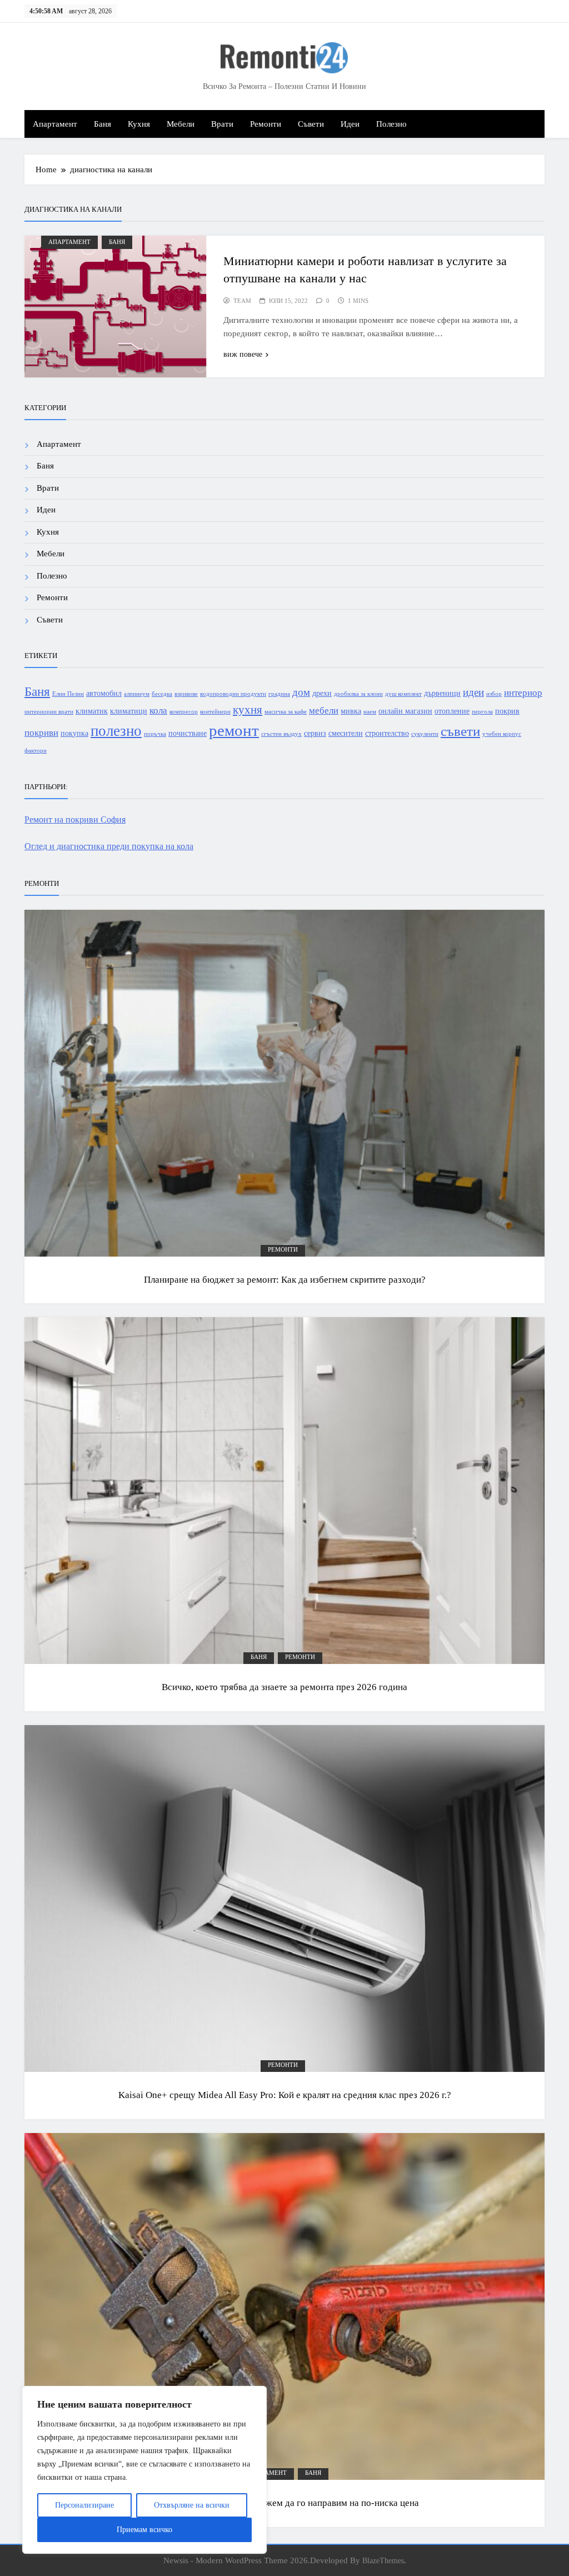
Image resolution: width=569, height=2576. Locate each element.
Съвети (311, 124)
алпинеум (137, 694)
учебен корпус (502, 734)
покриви (41, 733)
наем (370, 712)
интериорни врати (49, 712)
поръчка (155, 734)
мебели (324, 711)
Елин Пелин (68, 694)
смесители (346, 733)
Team (242, 301)
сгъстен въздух (281, 734)
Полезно (391, 124)
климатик (92, 711)
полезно (116, 731)
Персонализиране (84, 2505)
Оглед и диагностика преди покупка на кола (109, 846)
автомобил (104, 693)
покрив (507, 711)
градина (279, 694)
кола (158, 711)
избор (494, 694)
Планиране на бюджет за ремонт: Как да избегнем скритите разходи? (285, 1280)
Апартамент (55, 124)
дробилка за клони (358, 694)
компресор (184, 712)
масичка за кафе (286, 712)
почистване (188, 733)
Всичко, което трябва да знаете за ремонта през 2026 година (284, 1687)
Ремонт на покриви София (75, 819)
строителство (387, 733)
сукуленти (425, 734)
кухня (248, 710)
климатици (129, 711)
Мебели (181, 124)
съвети (460, 731)
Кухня (139, 124)
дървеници (442, 693)
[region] (144, 2470)
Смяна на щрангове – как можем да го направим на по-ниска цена (284, 2503)
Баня (103, 124)
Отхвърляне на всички (192, 2505)
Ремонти (266, 124)
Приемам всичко (144, 2530)
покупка (74, 733)
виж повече (243, 354)
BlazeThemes (383, 2560)
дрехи (322, 693)
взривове (186, 694)
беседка (162, 694)
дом (301, 692)
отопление (452, 711)
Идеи (350, 124)
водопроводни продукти (233, 694)
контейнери (215, 712)
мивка (351, 711)
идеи (473, 692)
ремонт (234, 730)
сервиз (315, 733)
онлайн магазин (405, 711)
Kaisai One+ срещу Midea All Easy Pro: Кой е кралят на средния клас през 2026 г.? (285, 2095)
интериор (523, 693)
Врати (222, 124)
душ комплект (403, 694)
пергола (482, 712)
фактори (36, 751)
